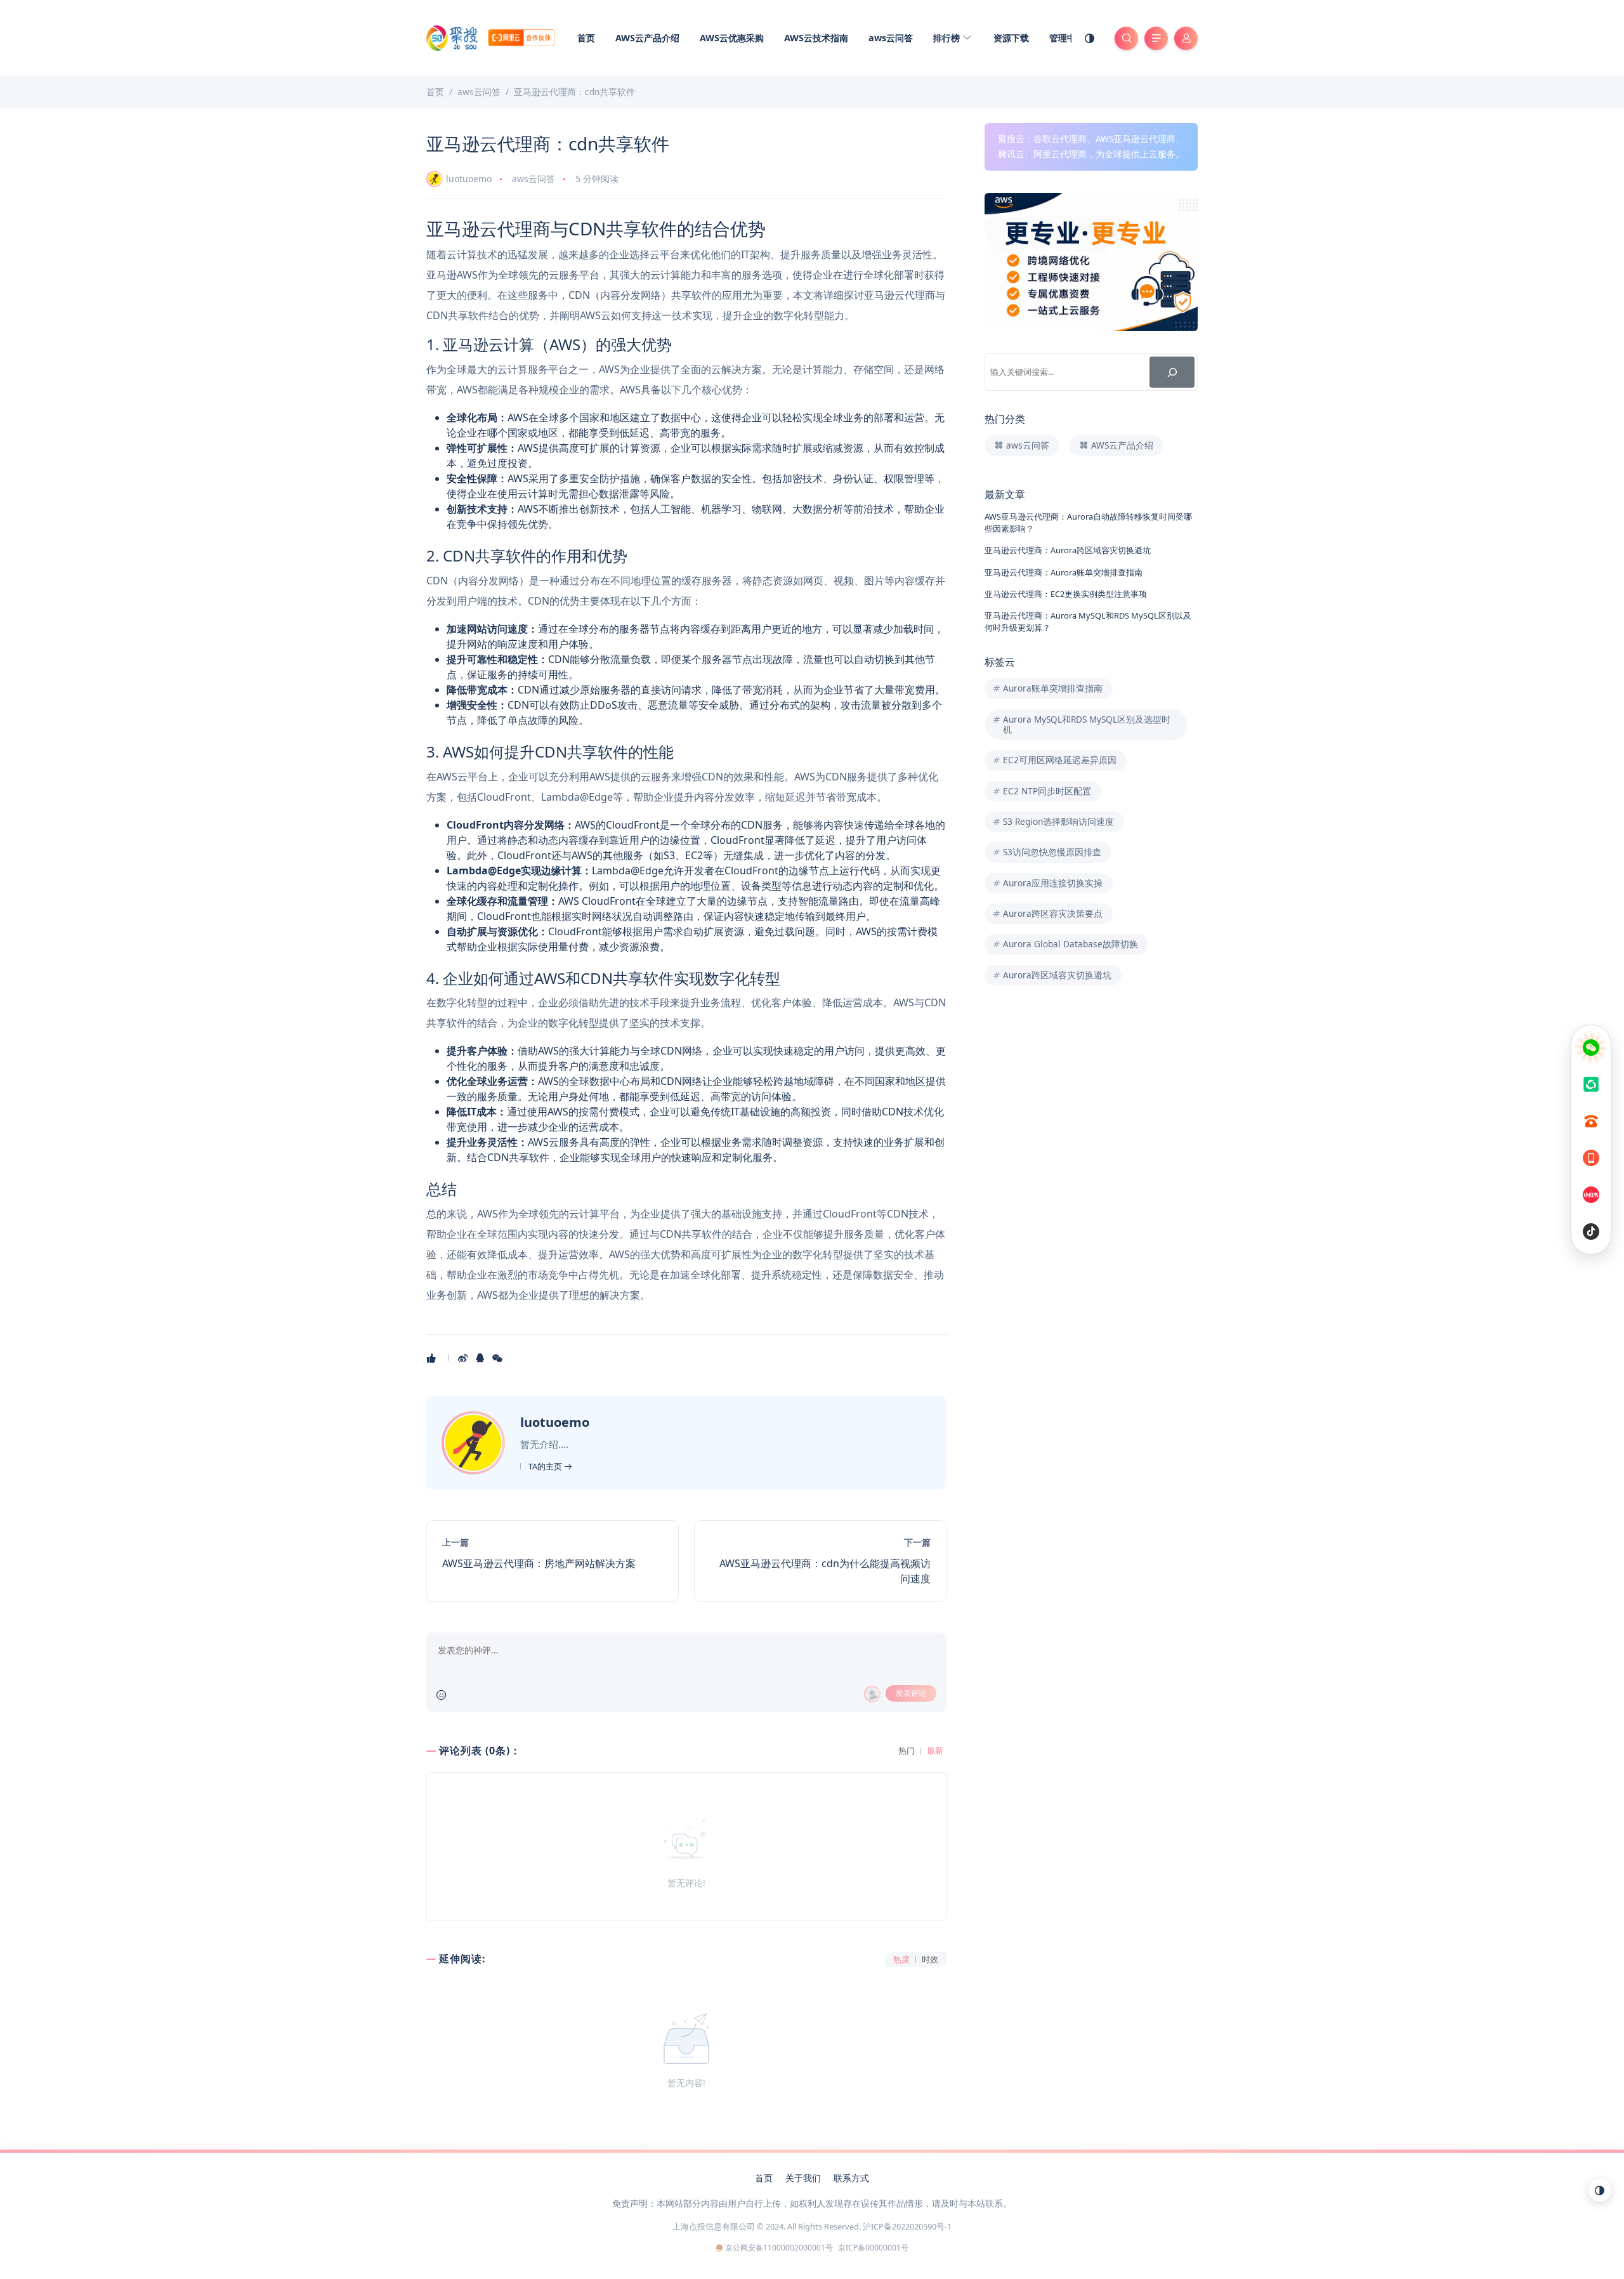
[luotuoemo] (475, 1442)
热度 (901, 1960)
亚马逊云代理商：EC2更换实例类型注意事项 (1066, 594)
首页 (586, 38)
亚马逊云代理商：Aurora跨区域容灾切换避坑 (1068, 550)
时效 (930, 1960)
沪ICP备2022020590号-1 (907, 2226)
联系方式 (851, 2178)
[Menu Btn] (1156, 38)
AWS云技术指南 (816, 38)
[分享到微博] (464, 1358)
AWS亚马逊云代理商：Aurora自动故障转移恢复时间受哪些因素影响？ (1088, 522)
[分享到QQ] (481, 1358)
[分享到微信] (498, 1358)
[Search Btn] (1126, 38)
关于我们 (803, 2178)
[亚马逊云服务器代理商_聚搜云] (490, 37)
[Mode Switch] (1090, 38)
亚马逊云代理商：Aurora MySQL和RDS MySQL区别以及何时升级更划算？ (1088, 621)
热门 (907, 1751)
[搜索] (1172, 372)
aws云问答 (891, 38)
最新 (935, 1751)
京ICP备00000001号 (873, 2248)
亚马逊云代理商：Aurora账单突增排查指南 (1064, 572)
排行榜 (948, 38)
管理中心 (1067, 38)
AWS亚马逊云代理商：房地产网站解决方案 (539, 1563)
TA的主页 (546, 1466)
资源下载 (1011, 38)
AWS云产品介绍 (647, 38)
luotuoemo (469, 179)
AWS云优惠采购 (732, 38)
